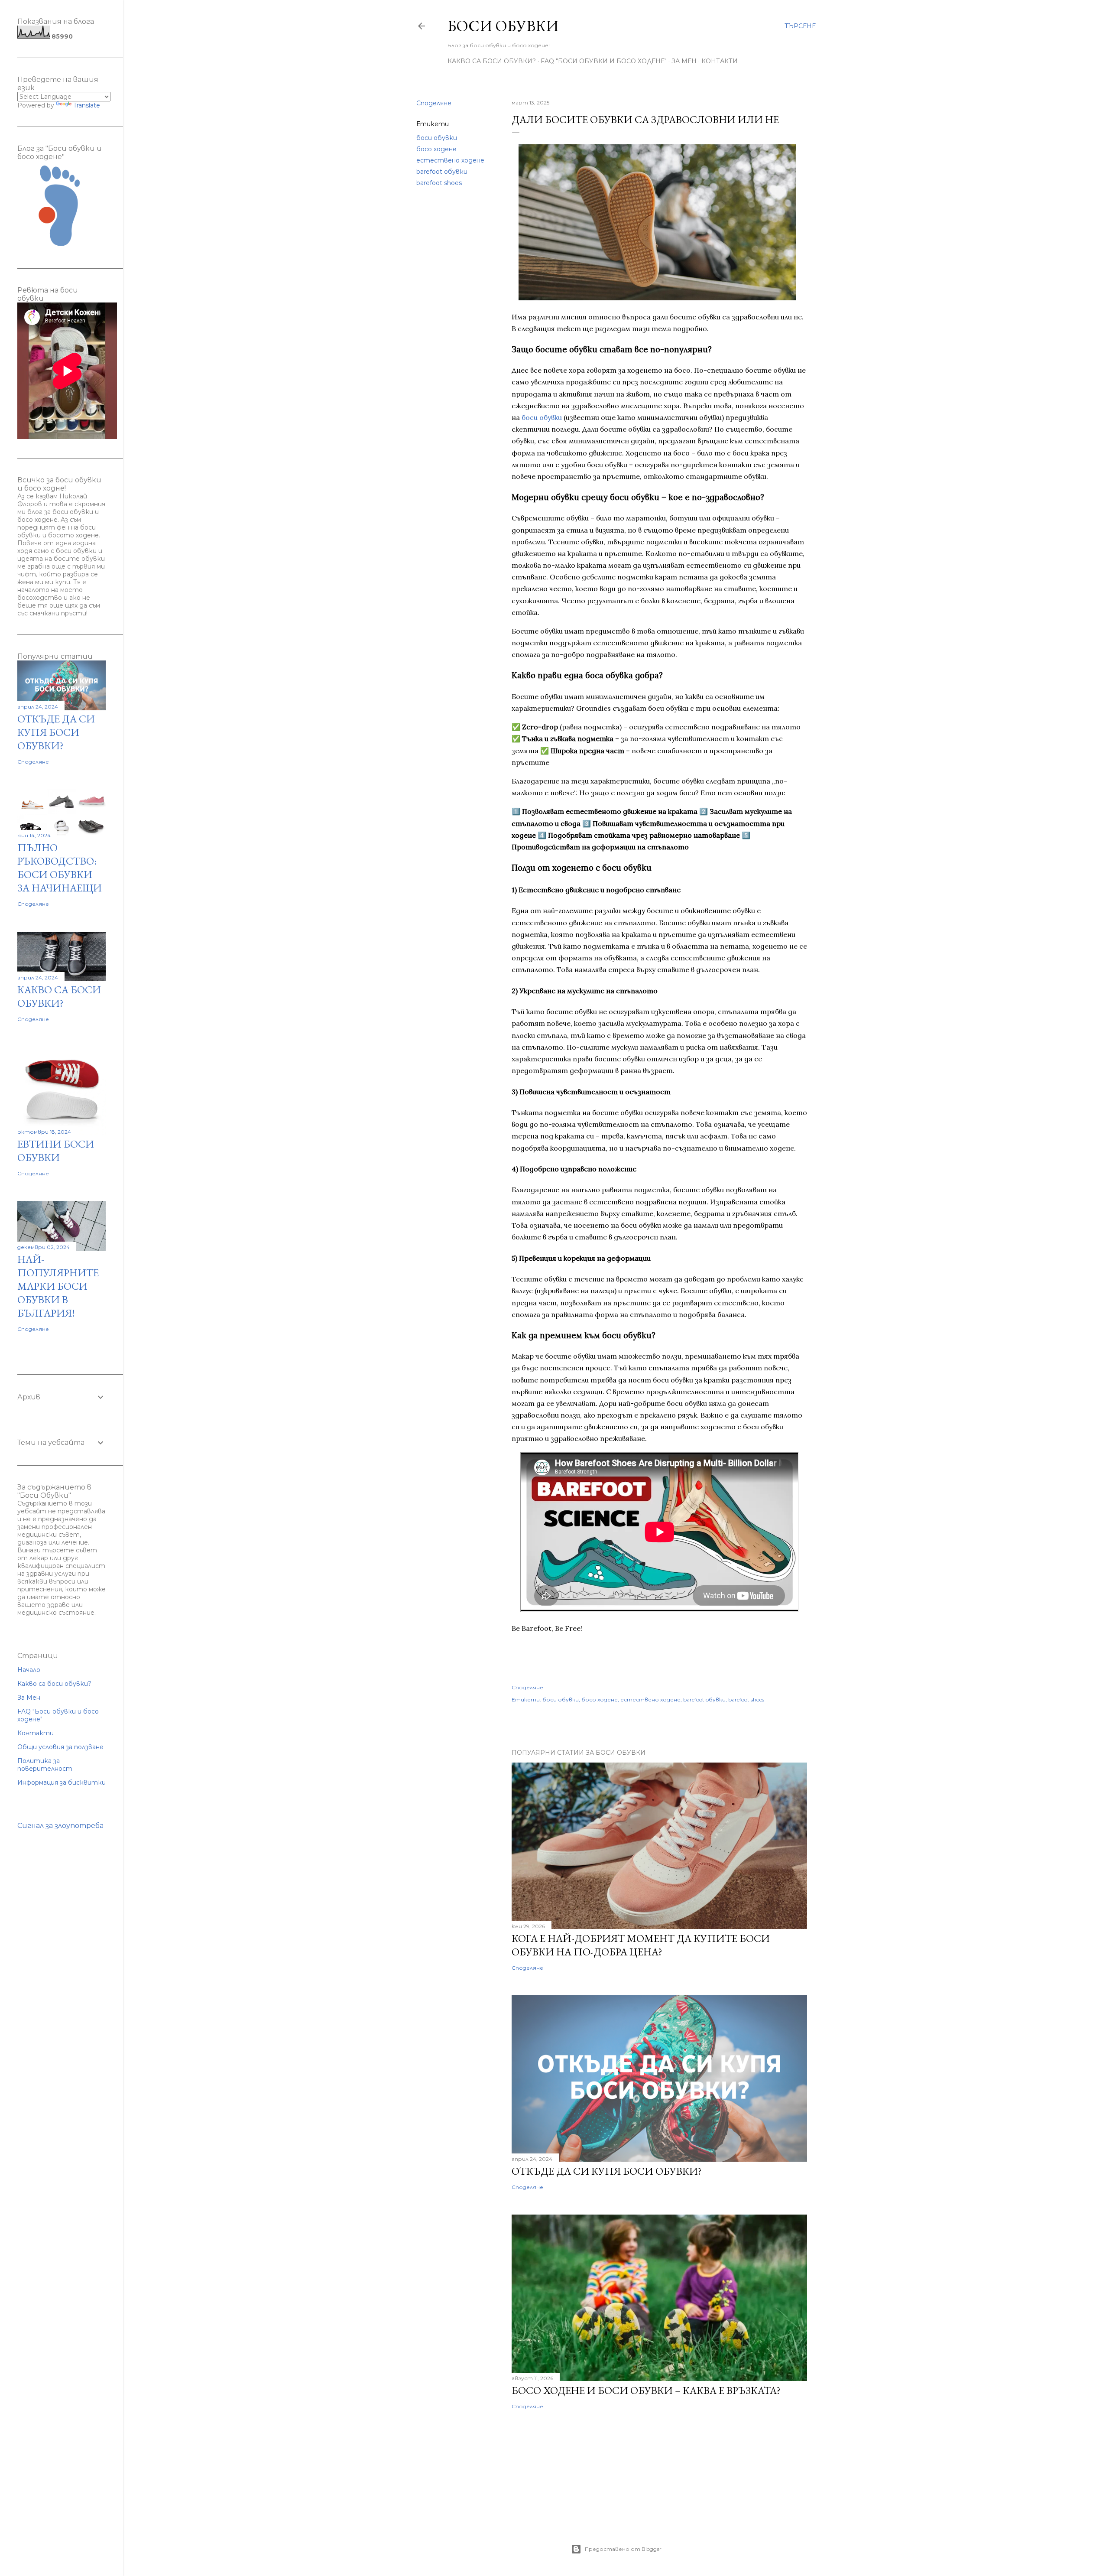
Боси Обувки (503, 26)
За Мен (684, 61)
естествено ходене (450, 160)
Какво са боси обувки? (492, 61)
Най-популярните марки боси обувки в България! (58, 1286)
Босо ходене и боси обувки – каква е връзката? (646, 2390)
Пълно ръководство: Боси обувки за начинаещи (60, 868)
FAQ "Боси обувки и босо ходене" (604, 61)
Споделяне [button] (434, 103)
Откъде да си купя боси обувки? (607, 2171)
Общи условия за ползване (60, 1747)
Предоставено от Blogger (623, 2549)
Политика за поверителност (45, 1765)
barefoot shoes (439, 183)
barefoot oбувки (442, 172)
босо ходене (436, 149)
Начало (29, 1670)
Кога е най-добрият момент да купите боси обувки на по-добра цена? (641, 1945)
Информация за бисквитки (62, 1782)
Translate (87, 105)
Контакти (720, 61)
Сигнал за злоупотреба (60, 1826)
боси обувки (437, 138)
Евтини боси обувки (56, 1151)
